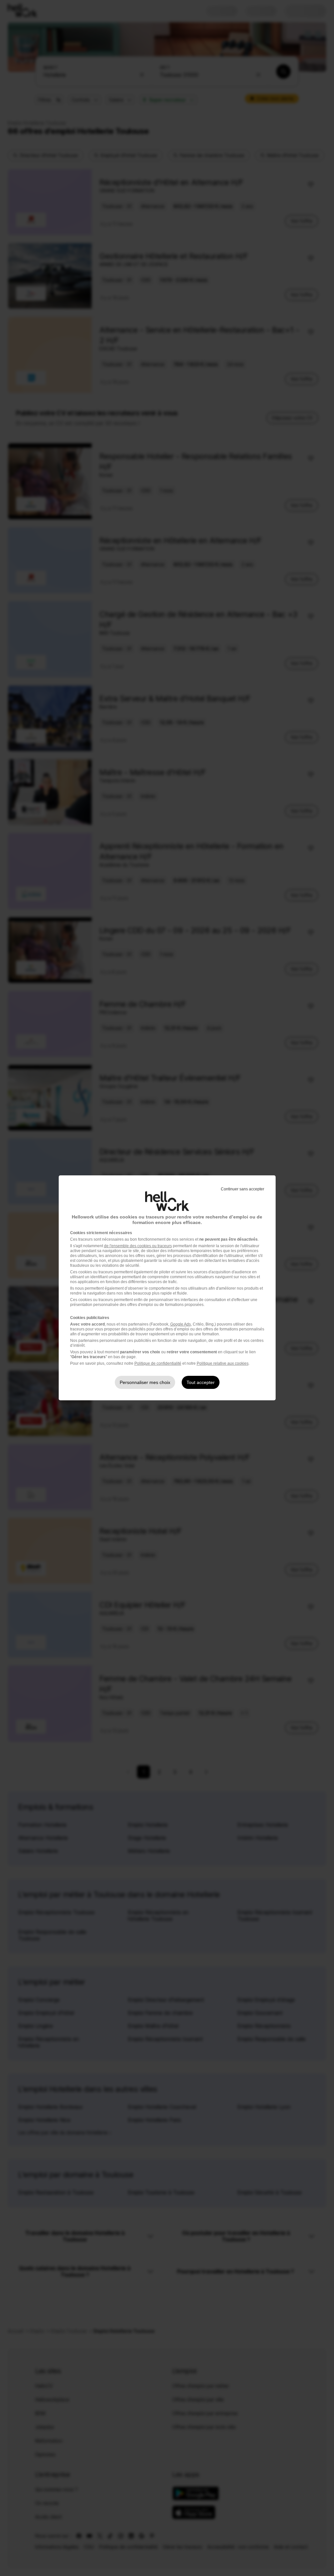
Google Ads (181, 1324)
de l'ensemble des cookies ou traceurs (138, 1246)
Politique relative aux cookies (223, 1363)
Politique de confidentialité (158, 1363)
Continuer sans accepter (243, 1189)
